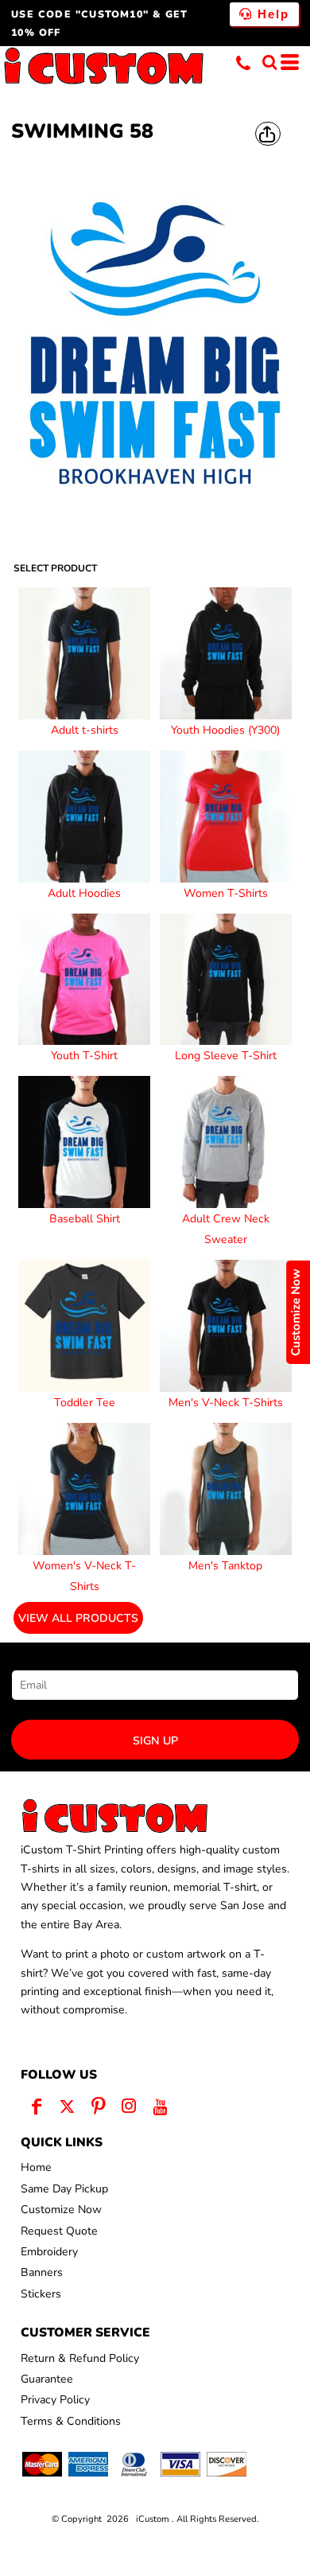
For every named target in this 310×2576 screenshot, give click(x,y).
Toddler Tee (85, 1403)
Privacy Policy (55, 2400)
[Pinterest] (98, 2106)
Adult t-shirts (85, 730)
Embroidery (49, 2252)
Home (36, 2167)
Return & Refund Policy (80, 2358)
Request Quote (59, 2231)
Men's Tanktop (225, 1566)
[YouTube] (160, 2106)
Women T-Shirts (226, 893)
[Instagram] (129, 2106)
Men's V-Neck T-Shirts (226, 1403)
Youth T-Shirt (84, 1056)
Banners (42, 2272)
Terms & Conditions (71, 2421)
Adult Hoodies (84, 893)
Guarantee (47, 2379)
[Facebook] (36, 2106)
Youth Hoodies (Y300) (225, 730)
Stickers (41, 2294)
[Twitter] (67, 2106)
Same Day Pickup (64, 2189)
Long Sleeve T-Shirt (226, 1056)
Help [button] (271, 14)
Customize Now (61, 2210)
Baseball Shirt (85, 1219)
